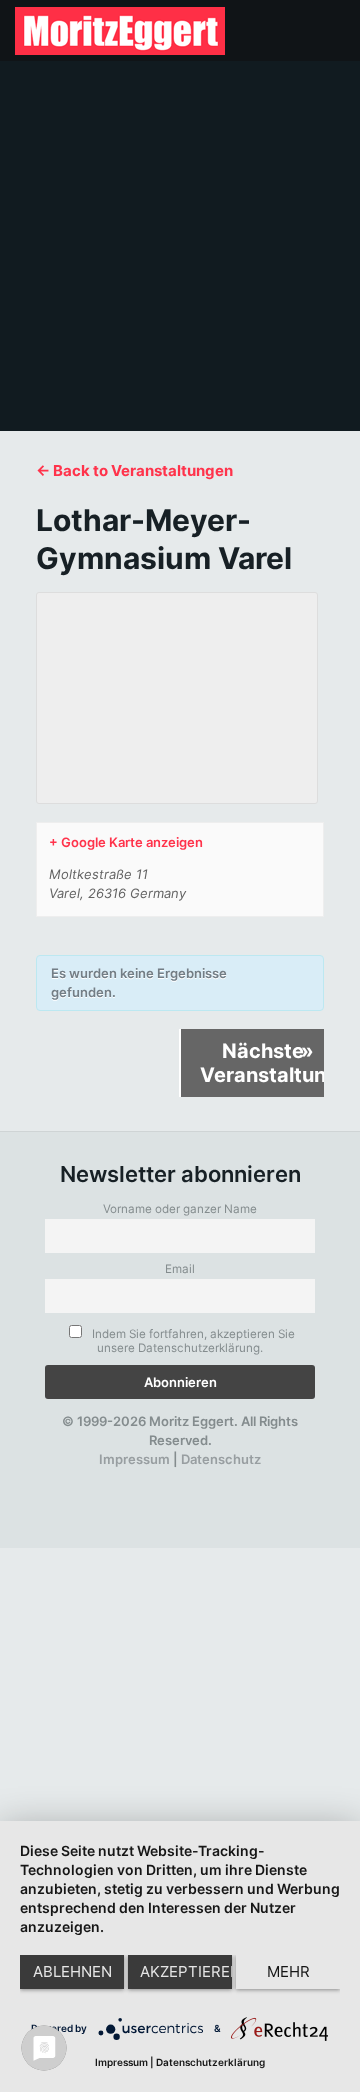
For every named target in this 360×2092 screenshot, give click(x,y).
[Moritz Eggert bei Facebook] (69, 1478)
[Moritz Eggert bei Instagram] (172, 1478)
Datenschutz (221, 1459)
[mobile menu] (333, 30)
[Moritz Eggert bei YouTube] (138, 1478)
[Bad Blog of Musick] (206, 1478)
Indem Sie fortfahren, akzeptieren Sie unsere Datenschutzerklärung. (192, 1341)
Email (180, 1269)
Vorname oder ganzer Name (180, 1209)
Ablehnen (72, 1971)
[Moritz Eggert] (120, 30)
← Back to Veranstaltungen (134, 470)
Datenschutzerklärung (210, 2062)
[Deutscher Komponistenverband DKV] (240, 1478)
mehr (288, 1971)
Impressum (134, 1459)
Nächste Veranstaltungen (262, 1063)
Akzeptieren (186, 1971)
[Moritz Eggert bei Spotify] (275, 1478)
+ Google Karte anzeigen (126, 842)
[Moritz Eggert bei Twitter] (103, 1478)
